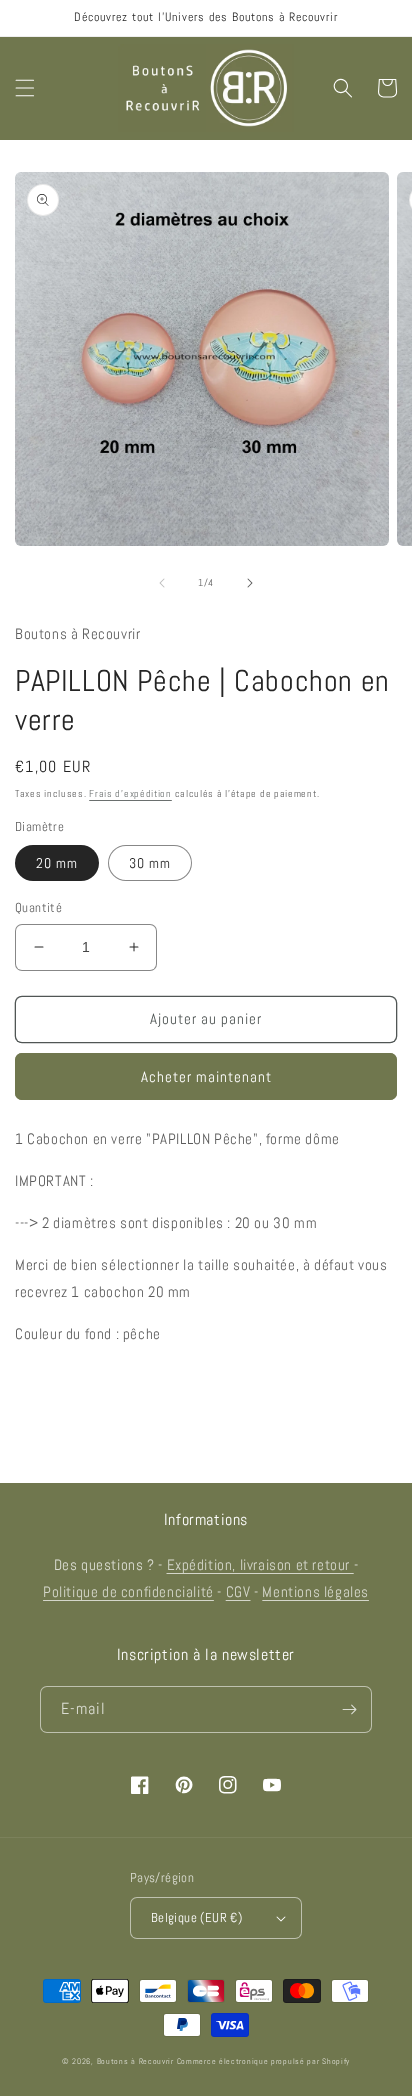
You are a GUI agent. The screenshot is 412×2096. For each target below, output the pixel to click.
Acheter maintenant (206, 1076)
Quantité (38, 907)
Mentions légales (315, 1591)
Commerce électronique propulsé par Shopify (263, 2061)
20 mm (57, 863)
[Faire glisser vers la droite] (250, 583)
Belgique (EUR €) (196, 1917)
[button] (25, 88)
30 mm (150, 863)
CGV (238, 1591)
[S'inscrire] (349, 1709)
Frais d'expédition (130, 793)
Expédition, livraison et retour (260, 1564)
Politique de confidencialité (128, 1591)
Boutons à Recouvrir (135, 2061)
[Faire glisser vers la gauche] (162, 583)
